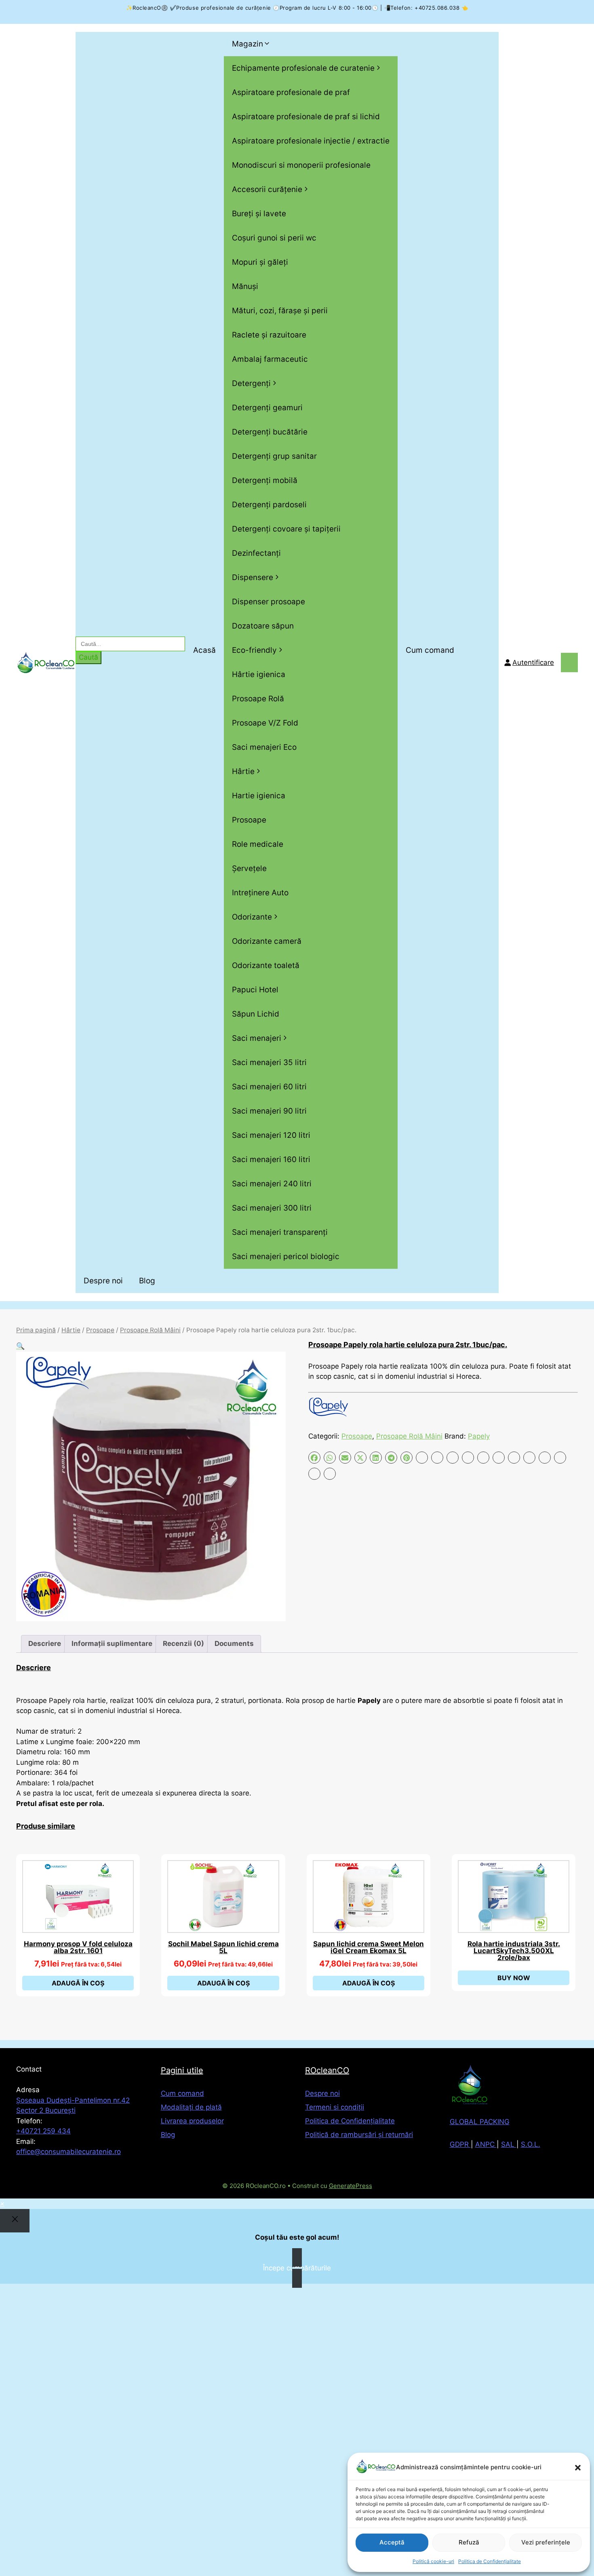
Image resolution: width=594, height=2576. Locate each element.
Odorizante (252, 917)
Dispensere (253, 577)
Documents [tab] (234, 1643)
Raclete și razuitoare (269, 335)
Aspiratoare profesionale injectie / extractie (311, 141)
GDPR (460, 2144)
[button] (578, 2468)
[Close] (15, 2221)
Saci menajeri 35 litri (269, 1062)
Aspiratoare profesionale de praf (291, 92)
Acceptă (392, 2542)
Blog (147, 1281)
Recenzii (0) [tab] (183, 1643)
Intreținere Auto (260, 893)
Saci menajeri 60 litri (269, 1087)
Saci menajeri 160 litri (271, 1159)
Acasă (204, 650)
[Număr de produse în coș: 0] (569, 662)
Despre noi (103, 1281)
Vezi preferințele (546, 2542)
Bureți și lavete (259, 214)
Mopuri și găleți (260, 262)
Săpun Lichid (256, 1014)
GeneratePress (351, 2186)
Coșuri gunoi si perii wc (274, 238)
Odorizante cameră (267, 941)
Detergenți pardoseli (269, 505)
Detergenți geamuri (267, 408)
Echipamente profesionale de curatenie (303, 68)
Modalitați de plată (191, 2107)
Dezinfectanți (256, 553)
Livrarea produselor (192, 2121)
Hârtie (243, 771)
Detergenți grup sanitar (274, 456)
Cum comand (430, 650)
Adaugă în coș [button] (78, 1983)
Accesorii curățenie (267, 189)
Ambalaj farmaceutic (270, 359)
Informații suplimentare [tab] (112, 1643)
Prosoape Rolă (258, 699)
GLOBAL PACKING (480, 2122)
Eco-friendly (254, 650)
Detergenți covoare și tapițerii (286, 529)
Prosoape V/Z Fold (265, 723)
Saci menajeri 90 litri (269, 1111)
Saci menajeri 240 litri (272, 1184)
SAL (509, 2144)
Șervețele (249, 868)
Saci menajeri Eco (264, 747)
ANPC (486, 2144)
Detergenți (251, 383)
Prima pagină (36, 1330)
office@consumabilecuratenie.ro (68, 2152)
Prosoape (249, 820)
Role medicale (258, 844)
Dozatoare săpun (263, 626)
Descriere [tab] (45, 1643)
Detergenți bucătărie (270, 432)
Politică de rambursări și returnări (359, 2135)
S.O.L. (531, 2144)
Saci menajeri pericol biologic (286, 1256)
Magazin (247, 44)
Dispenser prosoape (269, 602)
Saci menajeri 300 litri (272, 1208)
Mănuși (245, 286)
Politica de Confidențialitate (490, 2561)
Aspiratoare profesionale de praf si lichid (306, 117)
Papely (479, 1436)
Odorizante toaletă (266, 965)
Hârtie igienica (259, 674)
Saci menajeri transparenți (280, 1232)
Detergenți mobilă (265, 480)
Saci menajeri (257, 1038)
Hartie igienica (259, 796)
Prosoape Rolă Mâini (150, 1330)
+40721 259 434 (43, 2131)
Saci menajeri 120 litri (271, 1135)
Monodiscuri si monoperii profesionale (301, 165)
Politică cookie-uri (433, 2561)
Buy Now (514, 1978)
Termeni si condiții (335, 2107)
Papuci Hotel (255, 990)
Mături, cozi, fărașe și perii (280, 311)
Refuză (469, 2542)
